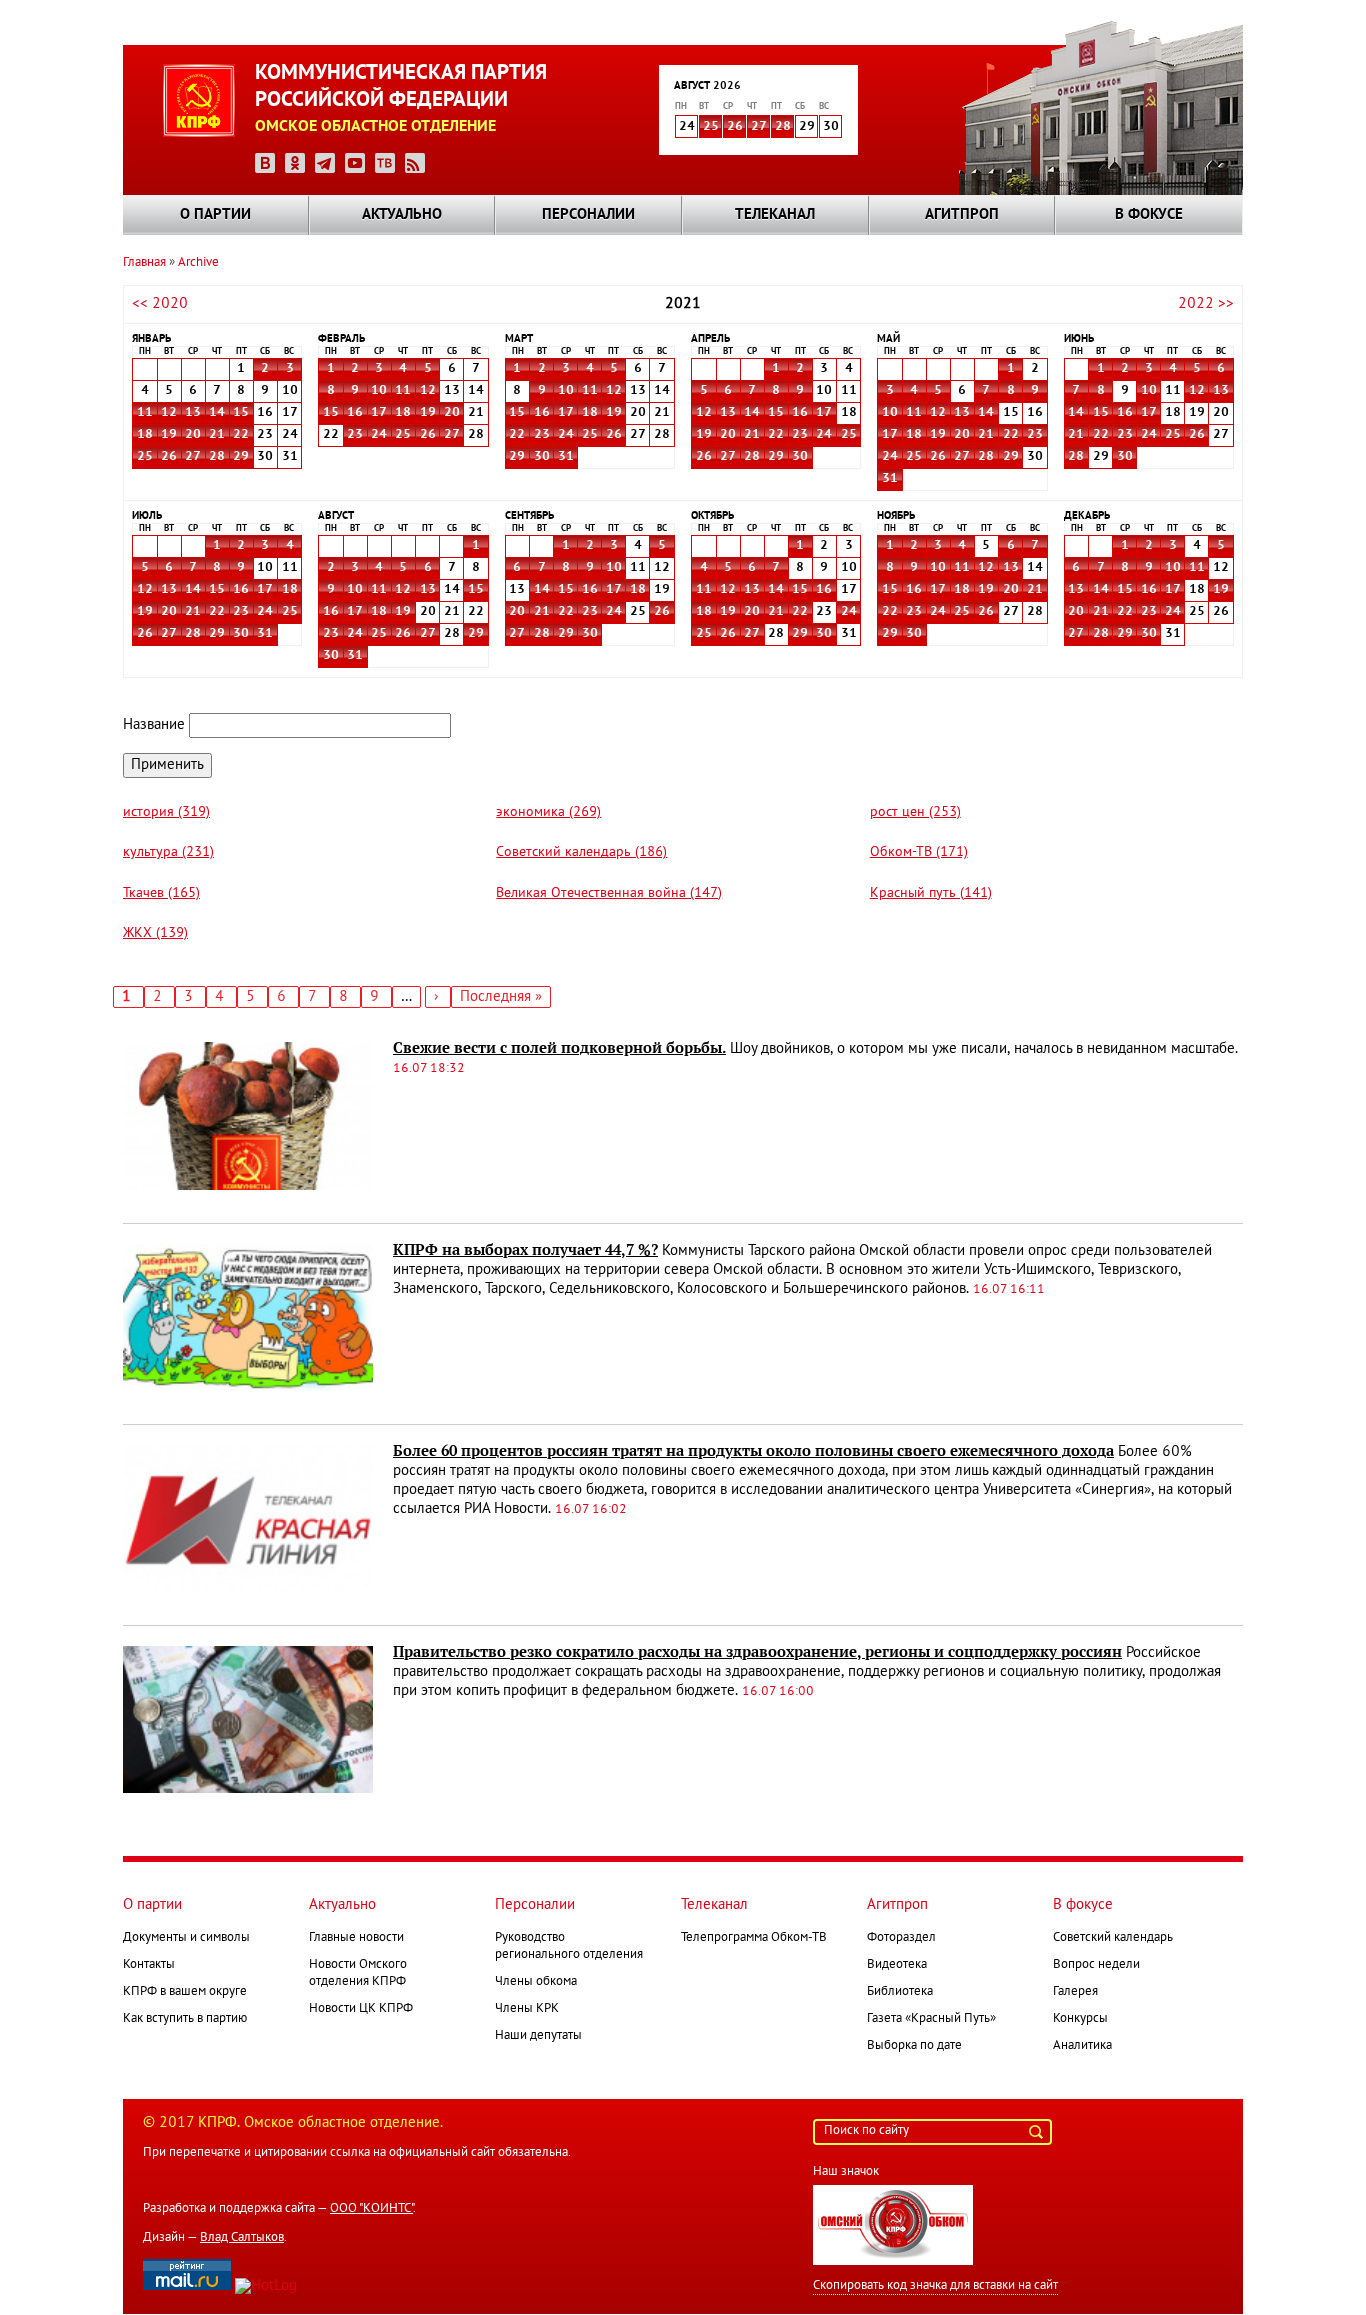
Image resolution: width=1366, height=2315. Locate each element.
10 (379, 391)
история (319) (166, 812)
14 (217, 413)
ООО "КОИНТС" (371, 2209)
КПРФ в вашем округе (185, 1992)
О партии (215, 215)
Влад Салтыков (242, 2238)
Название (154, 725)
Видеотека (897, 1965)
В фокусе (1149, 215)
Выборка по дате (914, 2046)
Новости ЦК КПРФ (361, 2009)
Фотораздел (901, 1938)
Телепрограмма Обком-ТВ (754, 1938)
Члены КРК (527, 2009)
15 (241, 413)
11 (145, 413)
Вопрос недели (1096, 1965)
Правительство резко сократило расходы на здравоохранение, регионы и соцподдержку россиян (757, 1652)
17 (379, 413)
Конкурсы (1080, 2019)
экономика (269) (548, 812)
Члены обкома (536, 1982)
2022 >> (1206, 304)
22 (241, 435)
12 (169, 413)
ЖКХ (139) (155, 933)
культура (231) (168, 852)
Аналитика (1082, 2046)
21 (217, 435)
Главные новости (356, 1938)
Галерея (1075, 1992)
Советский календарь (1113, 1938)
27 (759, 127)
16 (355, 413)
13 (193, 413)
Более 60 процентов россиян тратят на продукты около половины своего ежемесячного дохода (753, 1451)
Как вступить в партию (185, 2019)
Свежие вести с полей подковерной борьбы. (559, 1048)
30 (542, 457)
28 (783, 127)
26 (735, 127)
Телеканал (775, 215)
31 (566, 457)
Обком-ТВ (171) (919, 852)
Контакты (149, 1965)
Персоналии (588, 215)
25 (711, 127)
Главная (144, 263)
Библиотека (900, 1992)
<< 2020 (160, 304)
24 (379, 435)
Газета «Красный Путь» (931, 2019)
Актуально (402, 215)
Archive (198, 263)
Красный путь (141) (931, 893)
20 (193, 435)
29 (241, 457)
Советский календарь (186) (581, 852)
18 (145, 435)
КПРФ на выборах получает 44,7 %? (525, 1250)
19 (169, 435)
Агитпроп (962, 215)
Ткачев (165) (161, 893)
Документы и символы (186, 1938)
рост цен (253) (915, 812)
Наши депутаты (538, 2036)
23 (355, 435)
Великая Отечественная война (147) (609, 893)
